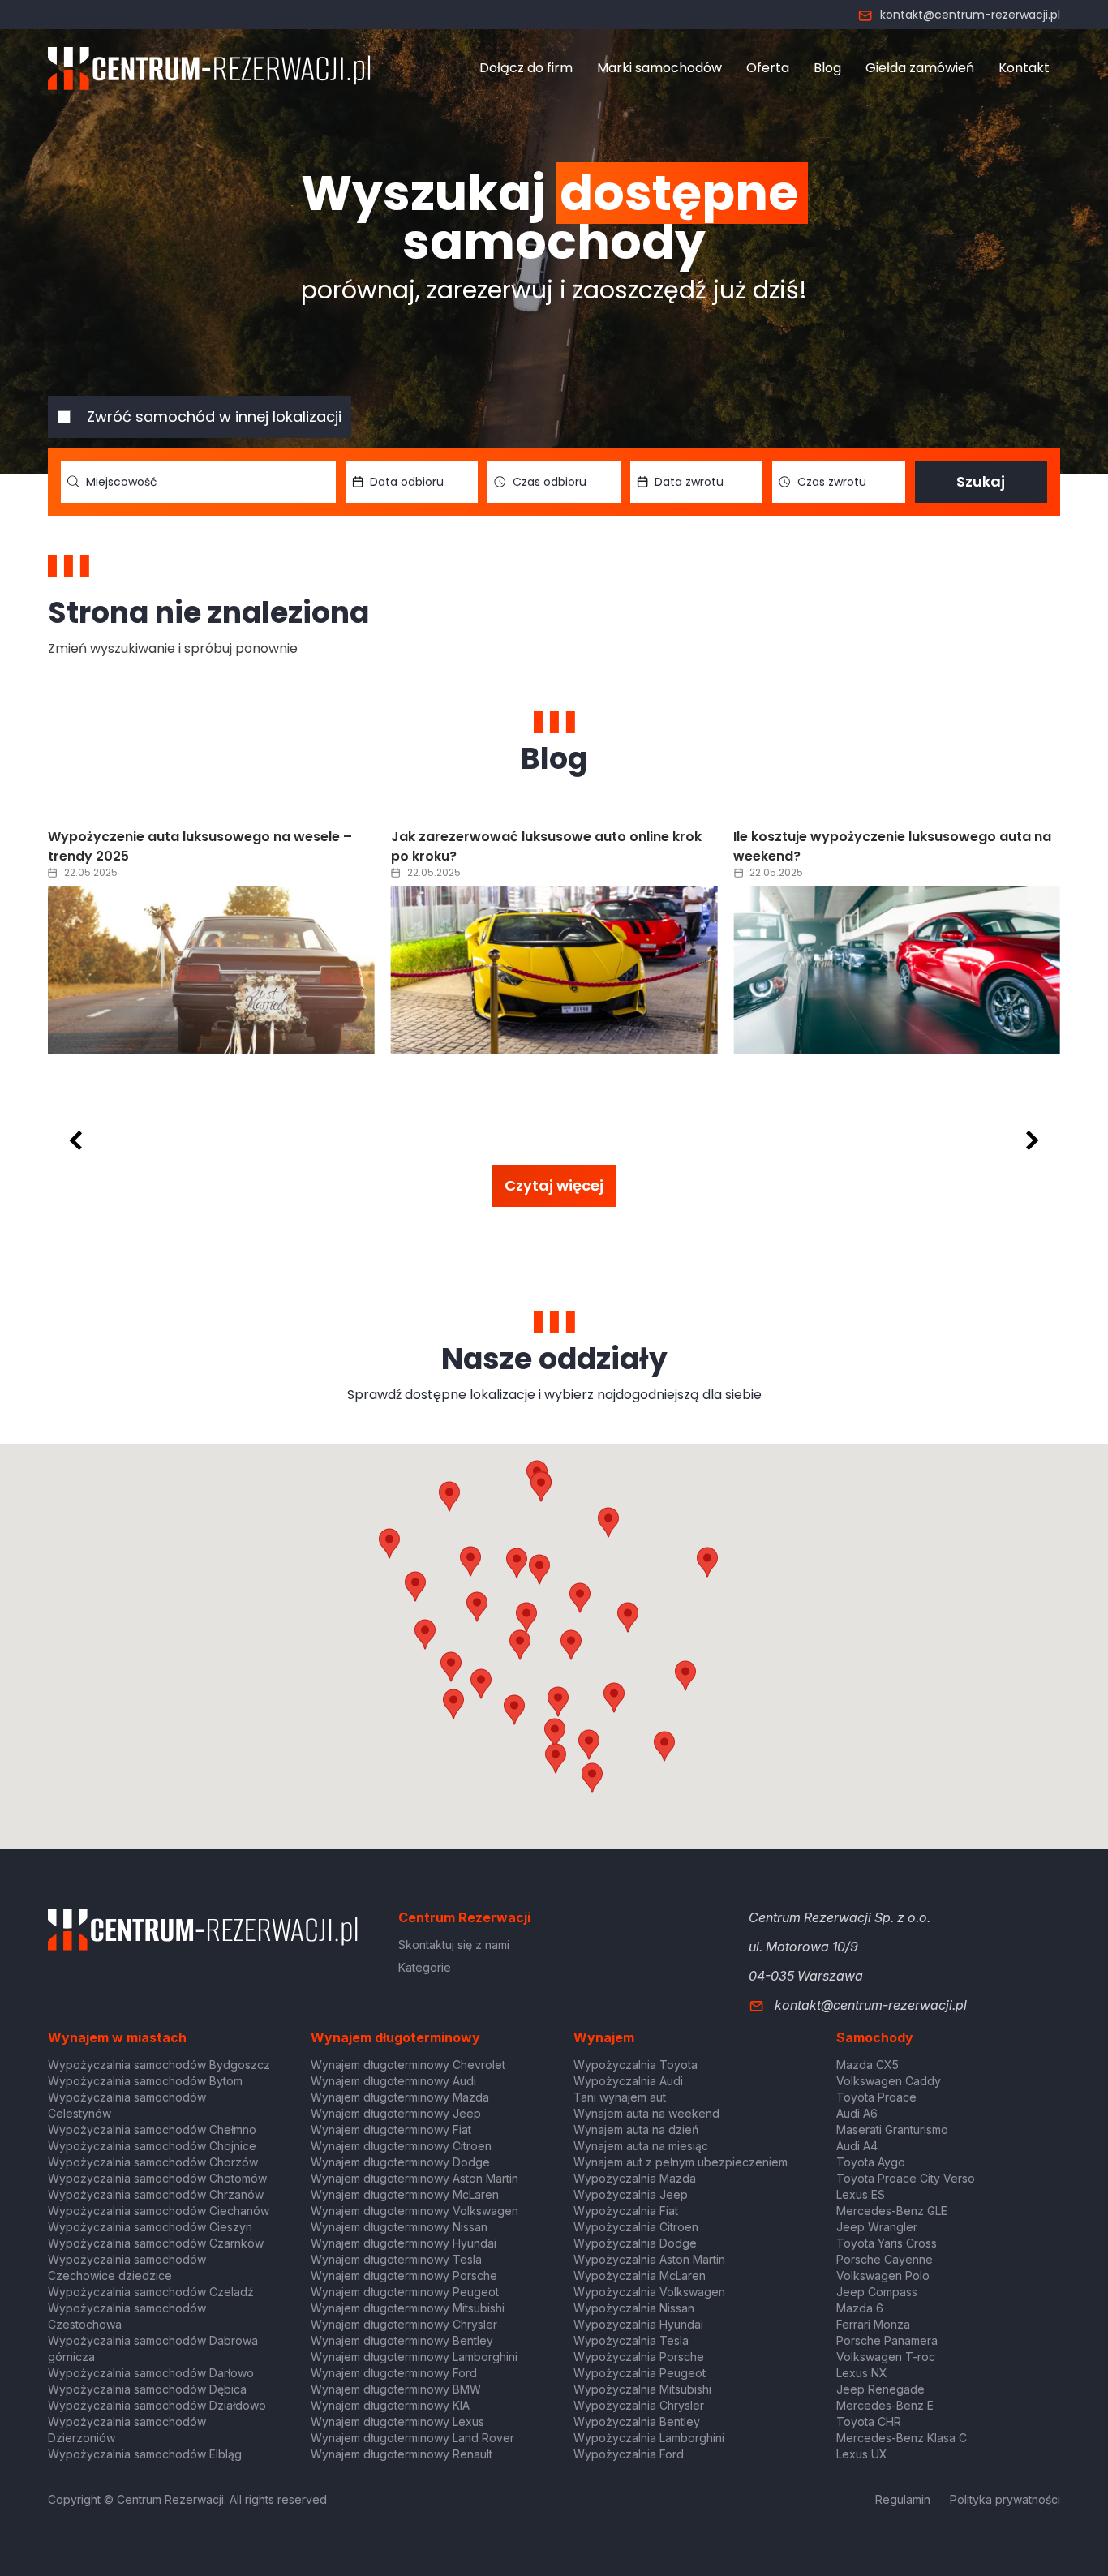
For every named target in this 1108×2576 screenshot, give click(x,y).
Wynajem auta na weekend (646, 2113)
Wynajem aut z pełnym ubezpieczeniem (681, 2162)
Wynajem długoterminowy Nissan (399, 2227)
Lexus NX (862, 2373)
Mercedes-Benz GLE (892, 2211)
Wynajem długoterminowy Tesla (396, 2259)
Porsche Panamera (887, 2340)
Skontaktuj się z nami (454, 1945)
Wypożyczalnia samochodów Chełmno (152, 2129)
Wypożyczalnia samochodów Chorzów (153, 2162)
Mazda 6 (860, 2308)
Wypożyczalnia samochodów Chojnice (152, 2146)
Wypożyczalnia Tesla (631, 2340)
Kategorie (425, 1967)
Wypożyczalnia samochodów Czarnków (156, 2243)
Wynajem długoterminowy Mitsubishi (408, 2308)
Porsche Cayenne (885, 2259)
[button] (628, 1617)
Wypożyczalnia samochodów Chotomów (157, 2178)
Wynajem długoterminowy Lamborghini (414, 2357)
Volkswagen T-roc (886, 2357)
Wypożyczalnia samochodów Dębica (147, 2389)
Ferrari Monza (873, 2324)
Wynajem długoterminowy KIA (390, 2405)
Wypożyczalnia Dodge (635, 2243)
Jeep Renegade (880, 2389)
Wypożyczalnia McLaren (640, 2275)
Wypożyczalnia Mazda (635, 2178)
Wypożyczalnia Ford (629, 2454)
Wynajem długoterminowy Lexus (397, 2421)
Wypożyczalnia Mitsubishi (642, 2389)
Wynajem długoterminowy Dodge (400, 2162)
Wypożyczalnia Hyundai (638, 2324)
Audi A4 (857, 2146)
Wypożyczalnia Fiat (626, 2211)
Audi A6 (857, 2113)
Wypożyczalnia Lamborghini (649, 2438)
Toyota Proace (876, 2097)
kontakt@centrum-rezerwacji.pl (970, 15)
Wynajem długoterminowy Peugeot (405, 2292)
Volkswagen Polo (883, 2275)
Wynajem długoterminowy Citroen (401, 2146)
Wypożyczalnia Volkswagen (649, 2292)
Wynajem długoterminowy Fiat (391, 2129)
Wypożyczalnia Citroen (636, 2227)
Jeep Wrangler (877, 2227)
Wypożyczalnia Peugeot (640, 2373)
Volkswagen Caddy (889, 2081)
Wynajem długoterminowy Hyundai (404, 2243)
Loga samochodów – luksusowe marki (861, 837)
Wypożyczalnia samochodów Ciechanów (159, 2211)
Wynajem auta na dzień (636, 2129)
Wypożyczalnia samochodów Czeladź (151, 2292)
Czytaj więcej (554, 1185)
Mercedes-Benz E (885, 2405)
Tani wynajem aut (620, 2097)
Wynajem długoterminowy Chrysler (404, 2324)
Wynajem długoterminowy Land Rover (412, 2438)
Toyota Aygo (871, 2162)
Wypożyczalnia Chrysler (639, 2405)
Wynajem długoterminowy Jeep (396, 2113)
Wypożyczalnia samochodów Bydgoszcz (159, 2065)
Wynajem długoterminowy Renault (402, 2454)
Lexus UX (862, 2454)
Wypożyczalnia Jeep (631, 2194)
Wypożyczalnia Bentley (637, 2421)
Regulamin (903, 2499)
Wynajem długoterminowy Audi (393, 2081)
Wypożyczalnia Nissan (634, 2308)
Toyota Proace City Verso (906, 2178)
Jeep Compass (877, 2292)
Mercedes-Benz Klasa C (902, 2438)
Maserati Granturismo (892, 2129)
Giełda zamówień (920, 68)
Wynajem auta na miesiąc (641, 2146)
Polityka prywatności (1005, 2499)
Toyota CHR (869, 2421)
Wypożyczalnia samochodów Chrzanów (156, 2194)
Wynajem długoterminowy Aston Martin (414, 2178)
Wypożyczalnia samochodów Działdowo (157, 2405)
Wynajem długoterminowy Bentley (402, 2340)
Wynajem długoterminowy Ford (394, 2373)
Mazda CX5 (868, 2065)
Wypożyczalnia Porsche (639, 2357)
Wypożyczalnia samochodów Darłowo (151, 2373)
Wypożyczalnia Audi (628, 2081)
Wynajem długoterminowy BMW (396, 2389)
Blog (827, 68)
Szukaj (981, 481)
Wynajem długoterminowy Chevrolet (408, 2065)
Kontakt (1024, 68)
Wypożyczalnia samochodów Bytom (145, 2081)
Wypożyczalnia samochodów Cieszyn (150, 2227)
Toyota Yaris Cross (887, 2243)
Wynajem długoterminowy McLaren (405, 2194)
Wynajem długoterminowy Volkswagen (414, 2211)
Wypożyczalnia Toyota (636, 2065)
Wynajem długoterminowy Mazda (400, 2097)
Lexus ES (861, 2194)
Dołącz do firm (526, 68)
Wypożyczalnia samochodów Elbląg (145, 2454)
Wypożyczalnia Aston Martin (649, 2259)
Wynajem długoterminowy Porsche (404, 2275)
